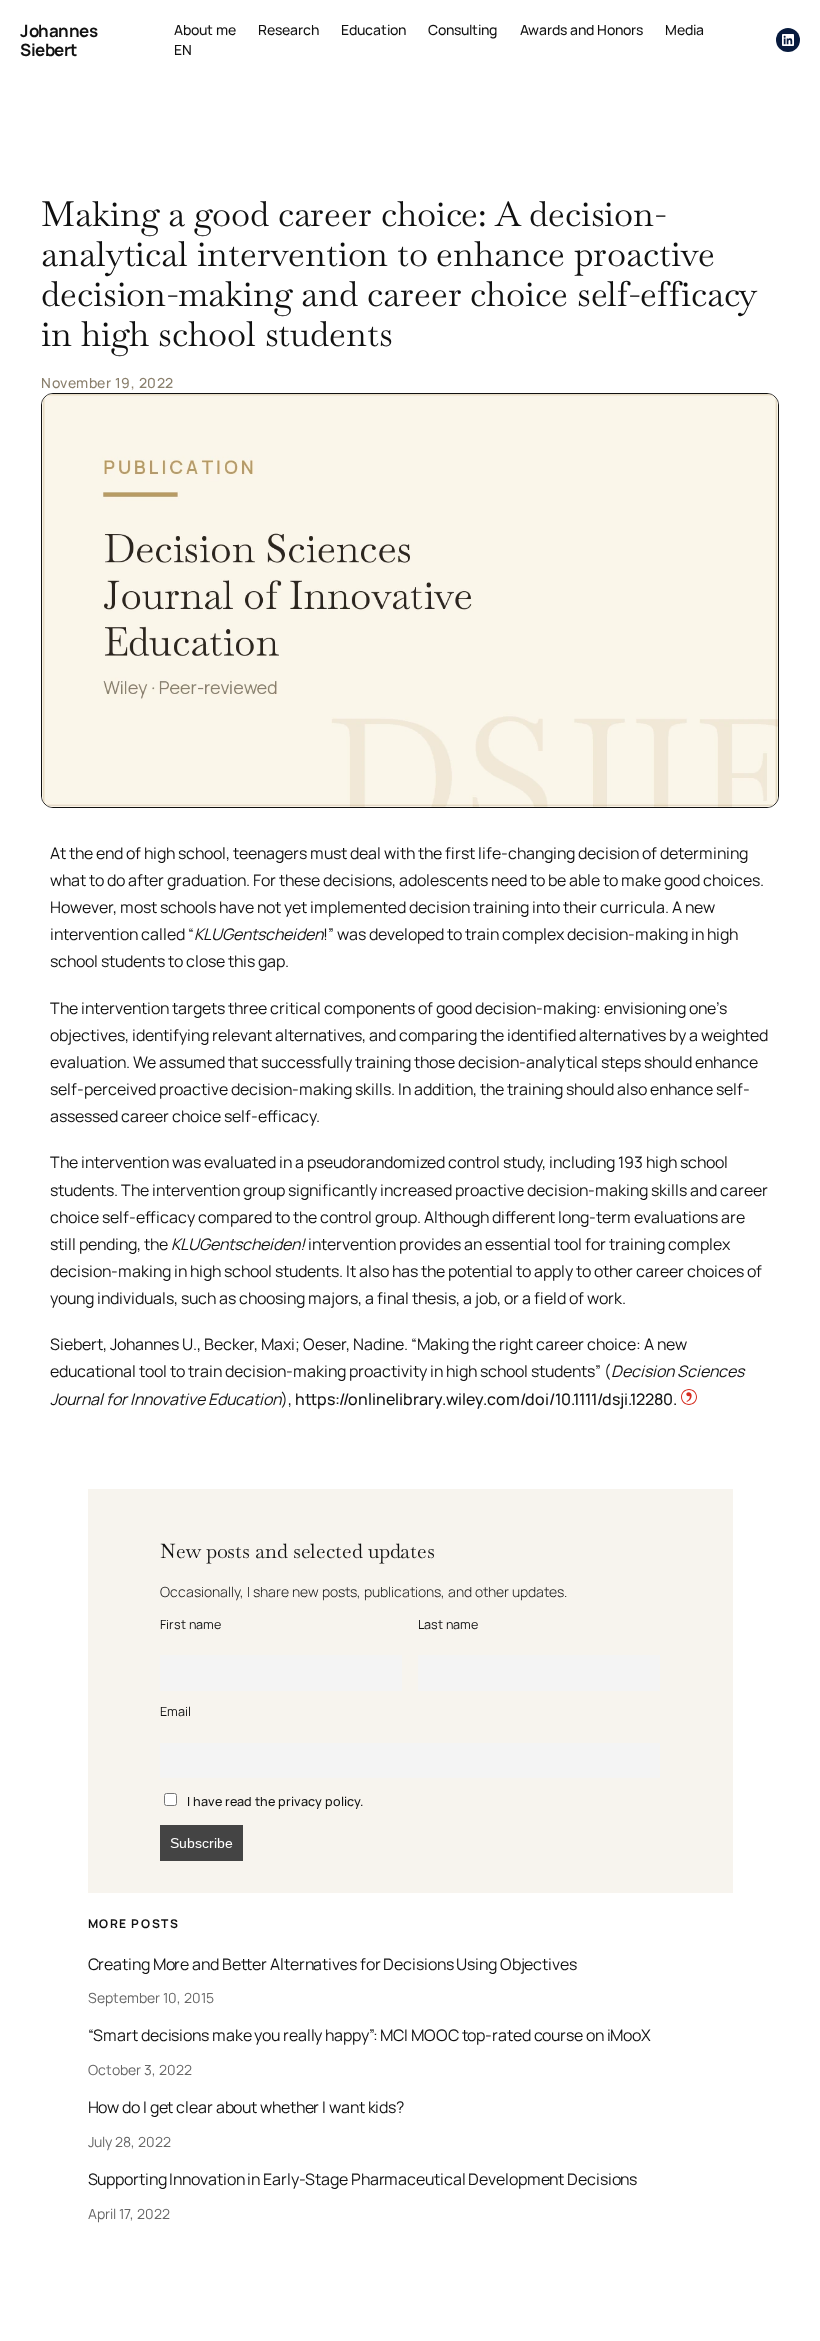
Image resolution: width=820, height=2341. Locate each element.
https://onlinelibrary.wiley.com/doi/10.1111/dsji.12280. (487, 1399)
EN (183, 49)
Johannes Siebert (58, 40)
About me (205, 29)
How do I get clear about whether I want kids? (246, 2108)
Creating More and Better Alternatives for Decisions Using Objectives (332, 1965)
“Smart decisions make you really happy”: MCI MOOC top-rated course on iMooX (370, 2036)
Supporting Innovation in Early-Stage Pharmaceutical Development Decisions (363, 2180)
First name (190, 1624)
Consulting (462, 29)
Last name (448, 1624)
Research (288, 29)
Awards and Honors (581, 29)
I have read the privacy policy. (275, 1801)
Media (684, 29)
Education (373, 29)
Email (175, 1711)
